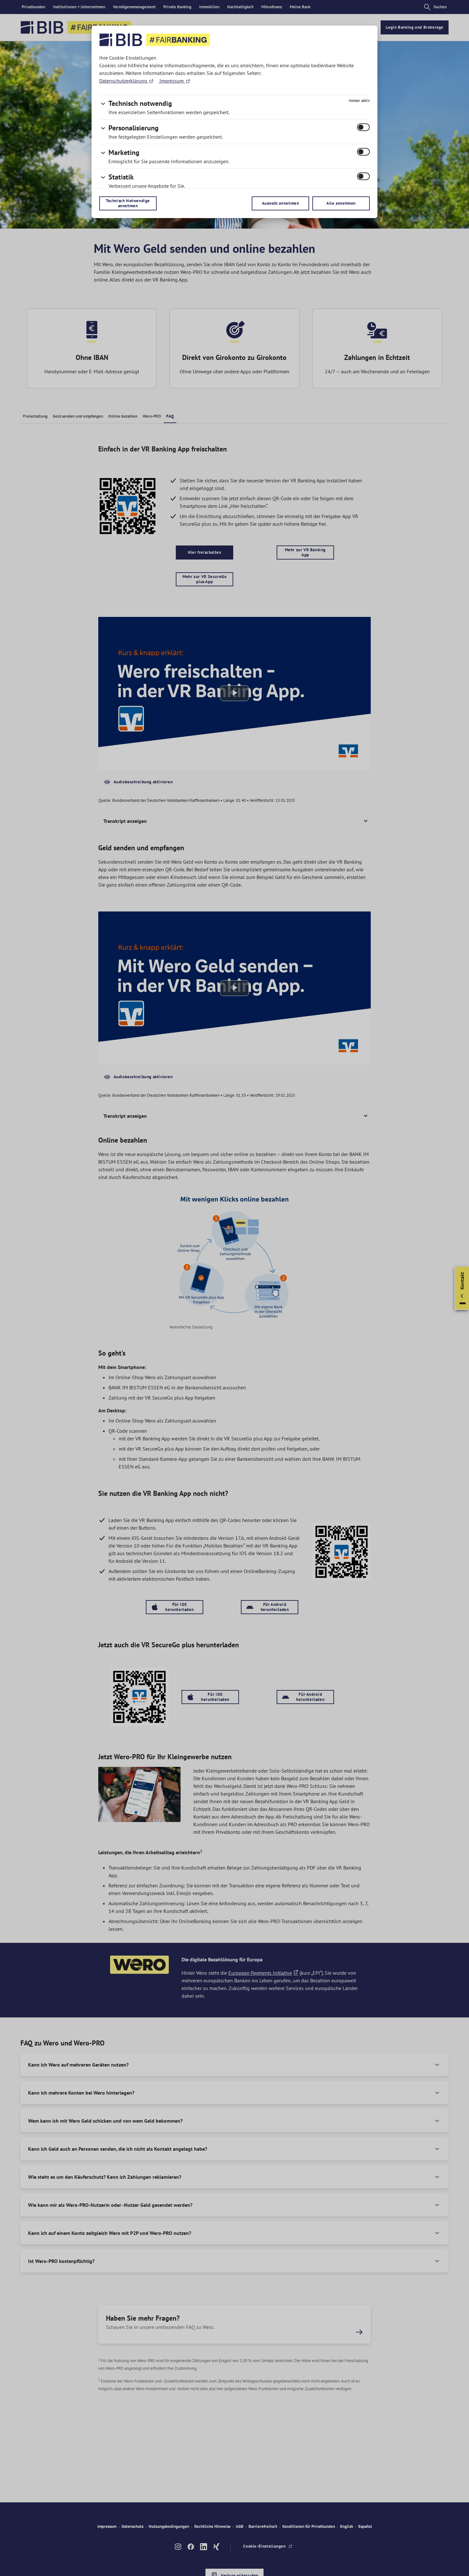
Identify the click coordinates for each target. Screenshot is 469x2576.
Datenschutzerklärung (124, 81)
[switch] (363, 127)
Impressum (172, 81)
